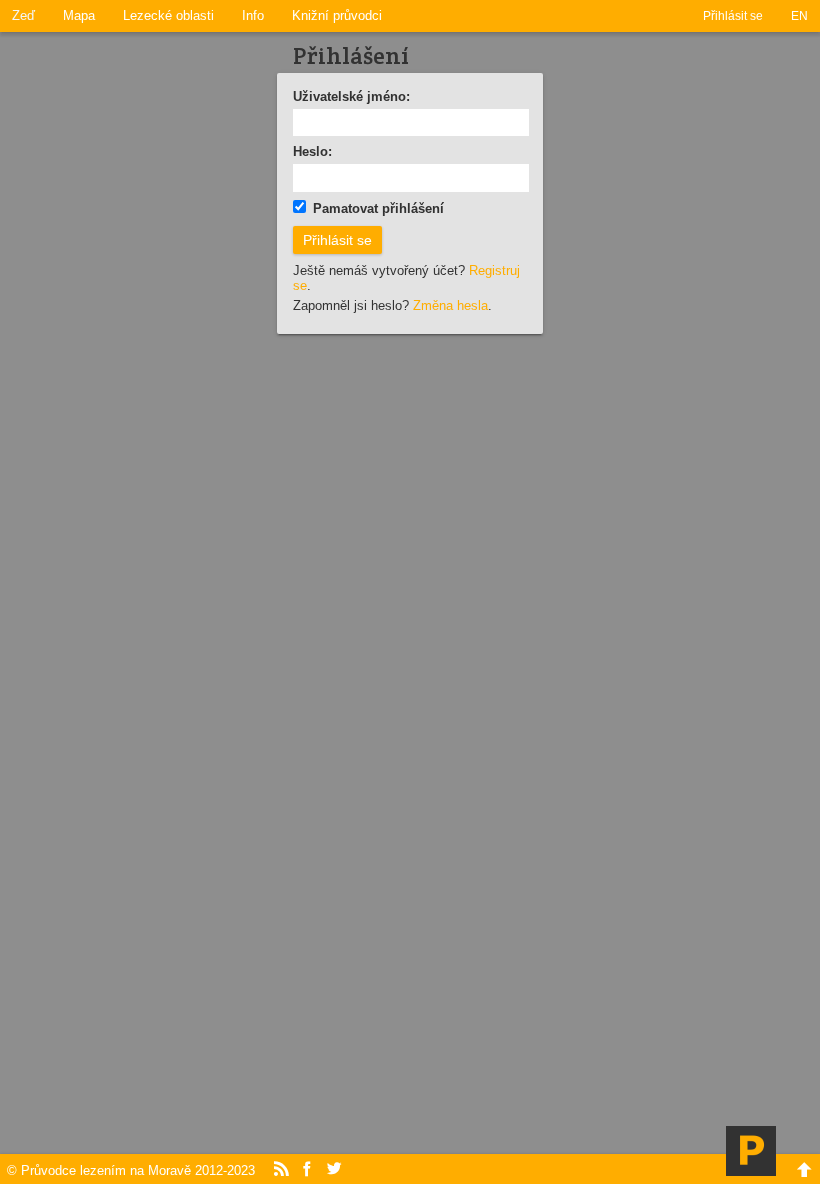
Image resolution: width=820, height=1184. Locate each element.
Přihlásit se (733, 16)
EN (799, 16)
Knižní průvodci (337, 15)
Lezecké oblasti (168, 15)
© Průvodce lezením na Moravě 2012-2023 (131, 1170)
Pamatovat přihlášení (378, 208)
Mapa (79, 15)
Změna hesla (450, 305)
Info (253, 15)
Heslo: (312, 151)
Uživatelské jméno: (351, 96)
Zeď (23, 15)
